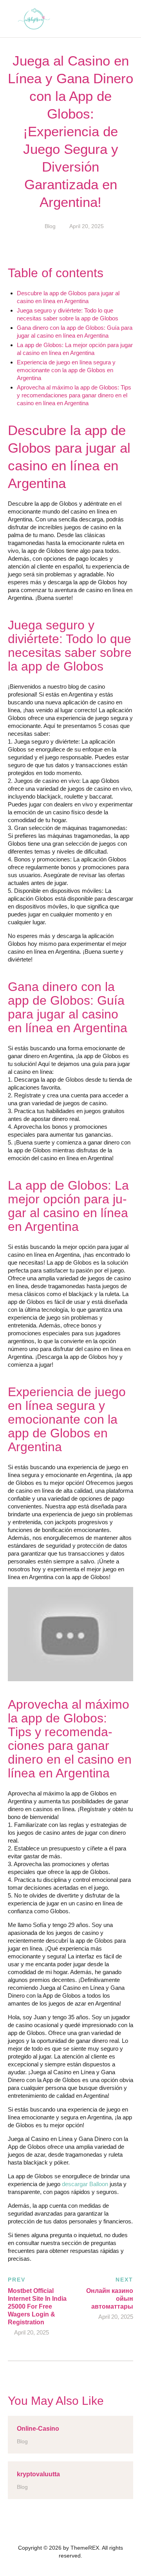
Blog (50, 226)
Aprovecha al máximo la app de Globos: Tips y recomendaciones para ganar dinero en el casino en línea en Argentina (74, 395)
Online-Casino (38, 2429)
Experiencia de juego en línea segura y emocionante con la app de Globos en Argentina (66, 370)
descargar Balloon (85, 2184)
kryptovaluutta (38, 2474)
